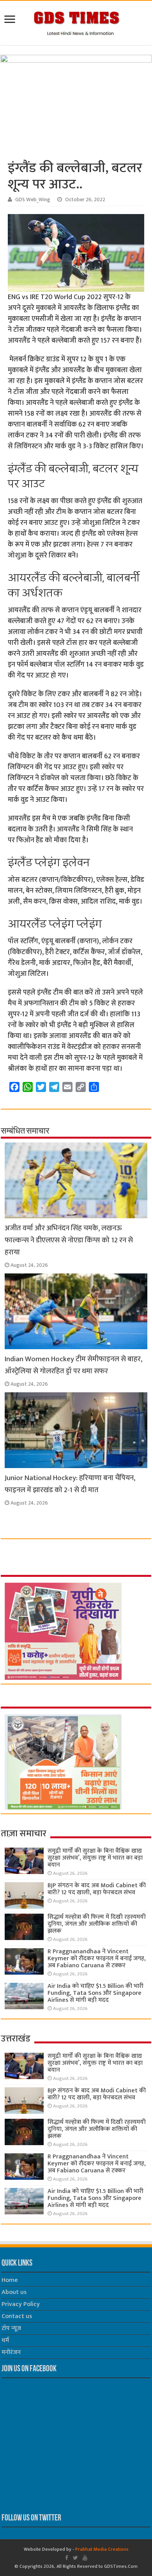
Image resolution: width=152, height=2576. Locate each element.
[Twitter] (75, 2558)
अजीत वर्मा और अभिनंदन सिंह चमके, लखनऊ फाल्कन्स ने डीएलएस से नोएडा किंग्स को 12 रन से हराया (69, 1240)
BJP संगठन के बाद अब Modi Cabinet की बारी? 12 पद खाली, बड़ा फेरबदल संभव (97, 1889)
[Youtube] (85, 2558)
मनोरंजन (11, 2352)
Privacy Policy (21, 2304)
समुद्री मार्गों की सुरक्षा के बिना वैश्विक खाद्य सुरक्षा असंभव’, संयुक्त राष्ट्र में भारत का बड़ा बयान (95, 1858)
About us (14, 2292)
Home (10, 2280)
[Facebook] (67, 2558)
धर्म (5, 2340)
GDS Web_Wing (33, 200)
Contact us (17, 2316)
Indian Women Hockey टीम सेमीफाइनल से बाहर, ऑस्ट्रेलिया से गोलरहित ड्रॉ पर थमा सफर (73, 1365)
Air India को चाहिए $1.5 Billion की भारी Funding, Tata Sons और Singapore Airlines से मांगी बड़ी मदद (95, 1993)
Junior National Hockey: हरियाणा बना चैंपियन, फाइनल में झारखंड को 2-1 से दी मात (70, 1484)
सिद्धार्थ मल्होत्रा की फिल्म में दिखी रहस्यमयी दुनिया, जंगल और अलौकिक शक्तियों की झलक (97, 1924)
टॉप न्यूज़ (11, 2328)
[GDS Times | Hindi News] (76, 21)
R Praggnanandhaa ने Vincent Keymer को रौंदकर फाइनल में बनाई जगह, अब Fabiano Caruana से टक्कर (97, 1959)
